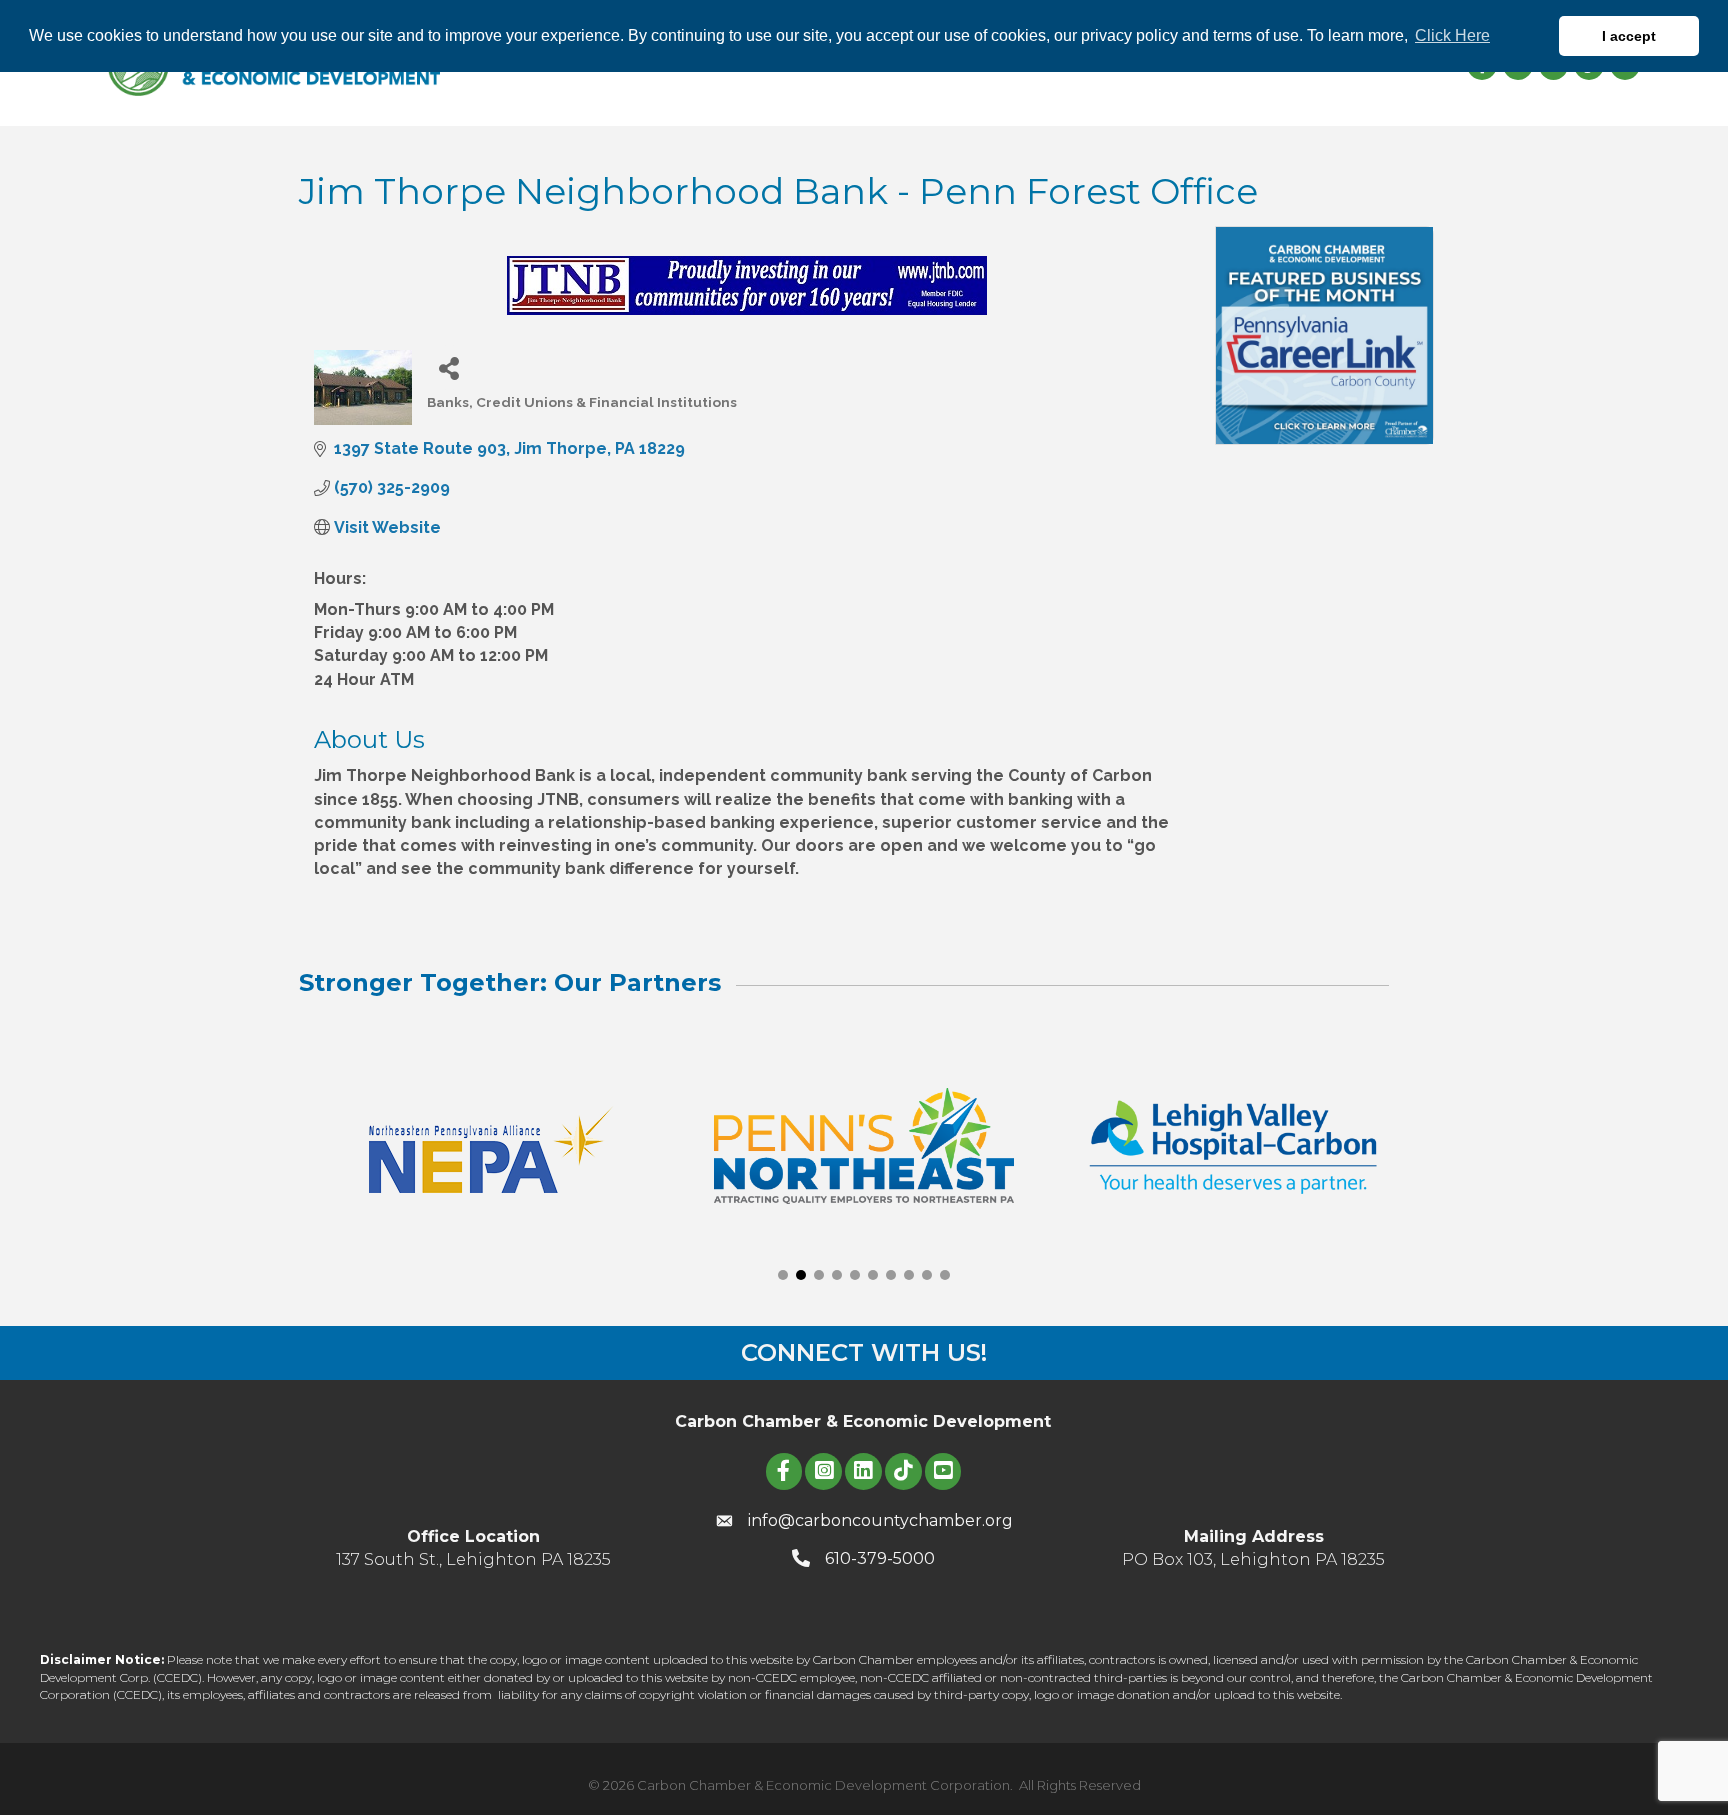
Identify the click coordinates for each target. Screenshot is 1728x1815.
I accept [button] (1629, 36)
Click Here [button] (1452, 35)
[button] (783, 1275)
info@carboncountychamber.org (880, 1520)
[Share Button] (449, 367)
